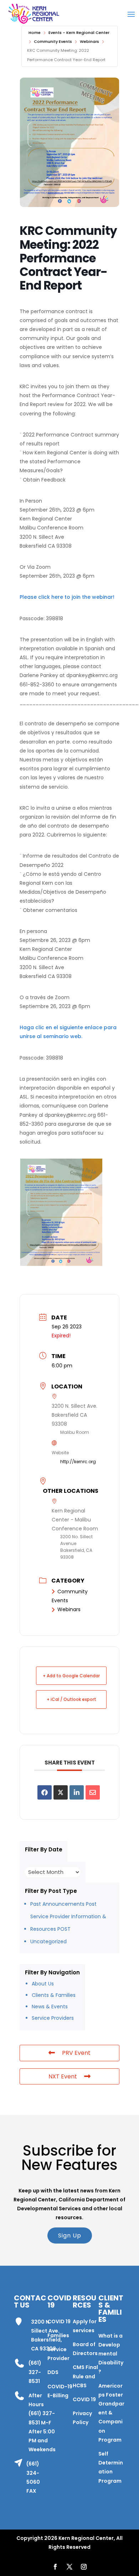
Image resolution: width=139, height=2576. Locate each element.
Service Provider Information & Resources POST (68, 1923)
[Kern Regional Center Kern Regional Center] (34, 14)
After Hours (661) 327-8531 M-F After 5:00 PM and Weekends (42, 2422)
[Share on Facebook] (45, 1792)
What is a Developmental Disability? (111, 2354)
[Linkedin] (77, 1792)
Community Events (53, 41)
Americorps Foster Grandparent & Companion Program (111, 2413)
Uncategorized (48, 1941)
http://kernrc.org (78, 1462)
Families (58, 2335)
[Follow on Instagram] (84, 2567)
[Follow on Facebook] (55, 2567)
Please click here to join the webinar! (67, 597)
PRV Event (76, 2053)
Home (35, 33)
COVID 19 (59, 2321)
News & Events (50, 2007)
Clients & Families (54, 1995)
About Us (43, 1984)
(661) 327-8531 (35, 2372)
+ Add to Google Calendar (71, 1676)
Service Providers (53, 2018)
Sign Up (70, 2236)
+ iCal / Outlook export (71, 1699)
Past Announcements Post (63, 1904)
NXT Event (63, 2076)
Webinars (89, 41)
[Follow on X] (69, 2567)
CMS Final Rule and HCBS (85, 2376)
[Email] (93, 1792)
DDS (53, 2372)
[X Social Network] (61, 1792)
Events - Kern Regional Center (79, 33)
